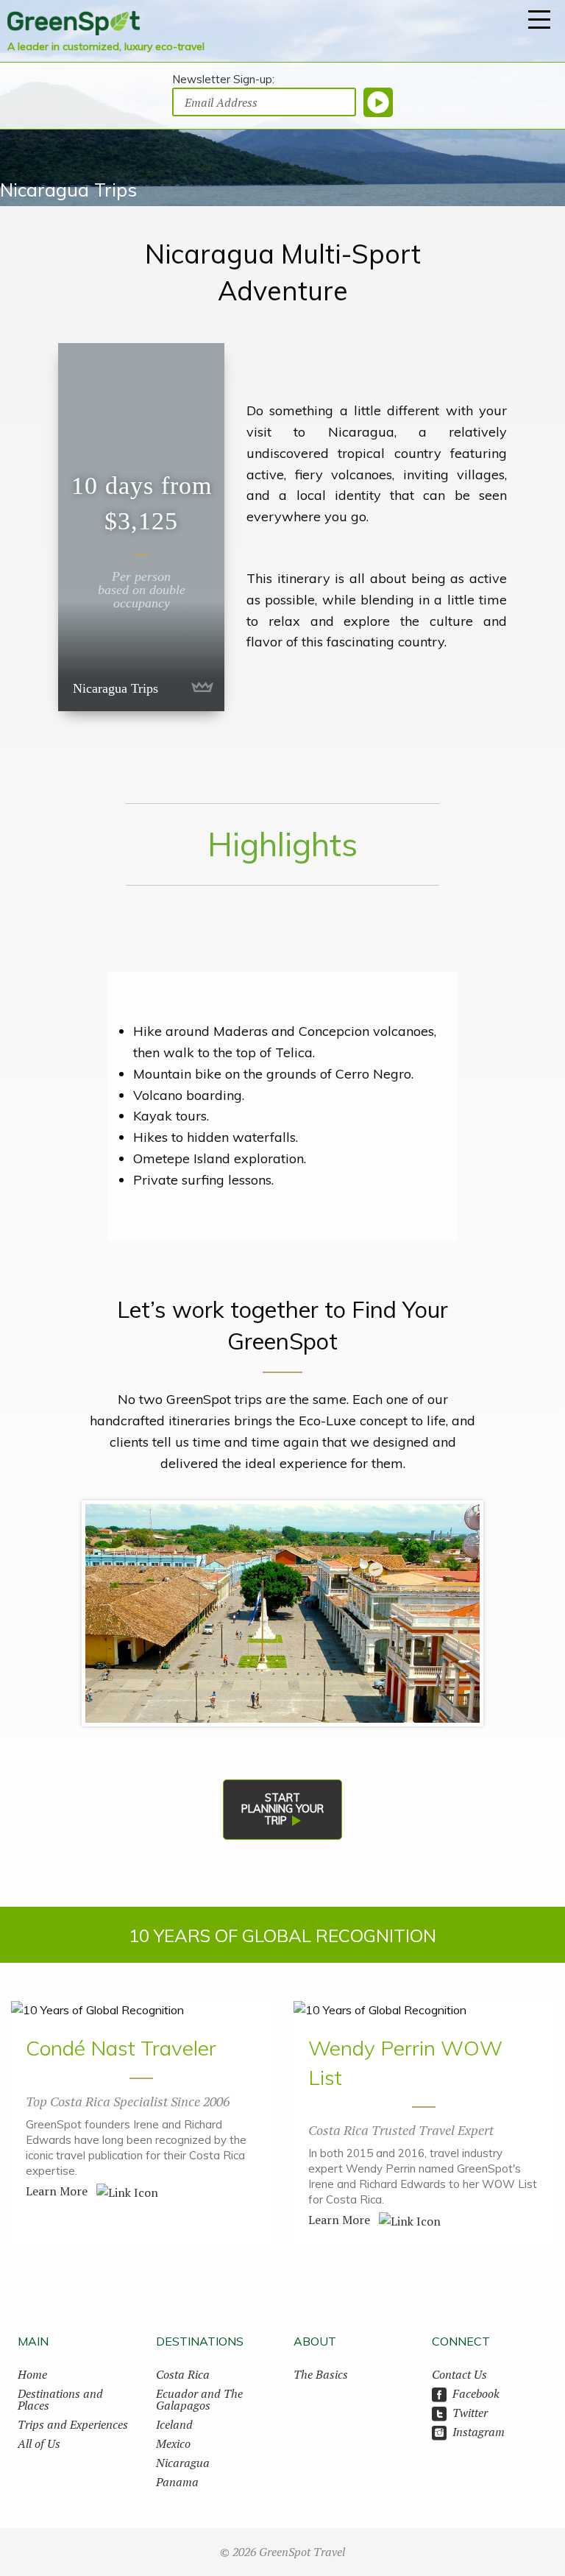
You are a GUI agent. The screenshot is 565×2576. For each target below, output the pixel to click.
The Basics (321, 2374)
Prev (104, 1613)
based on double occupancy (142, 596)
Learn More (58, 2191)
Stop (283, 1747)
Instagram (479, 2432)
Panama (177, 2482)
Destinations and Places (60, 2399)
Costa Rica (183, 2374)
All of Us (39, 2443)
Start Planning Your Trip (282, 1809)
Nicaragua (183, 2463)
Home (32, 2374)
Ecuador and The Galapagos (199, 2399)
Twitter (470, 2413)
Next (461, 1613)
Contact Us (459, 2374)
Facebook (476, 2393)
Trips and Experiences (73, 2424)
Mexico (173, 2443)
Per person (141, 576)
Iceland (174, 2424)
